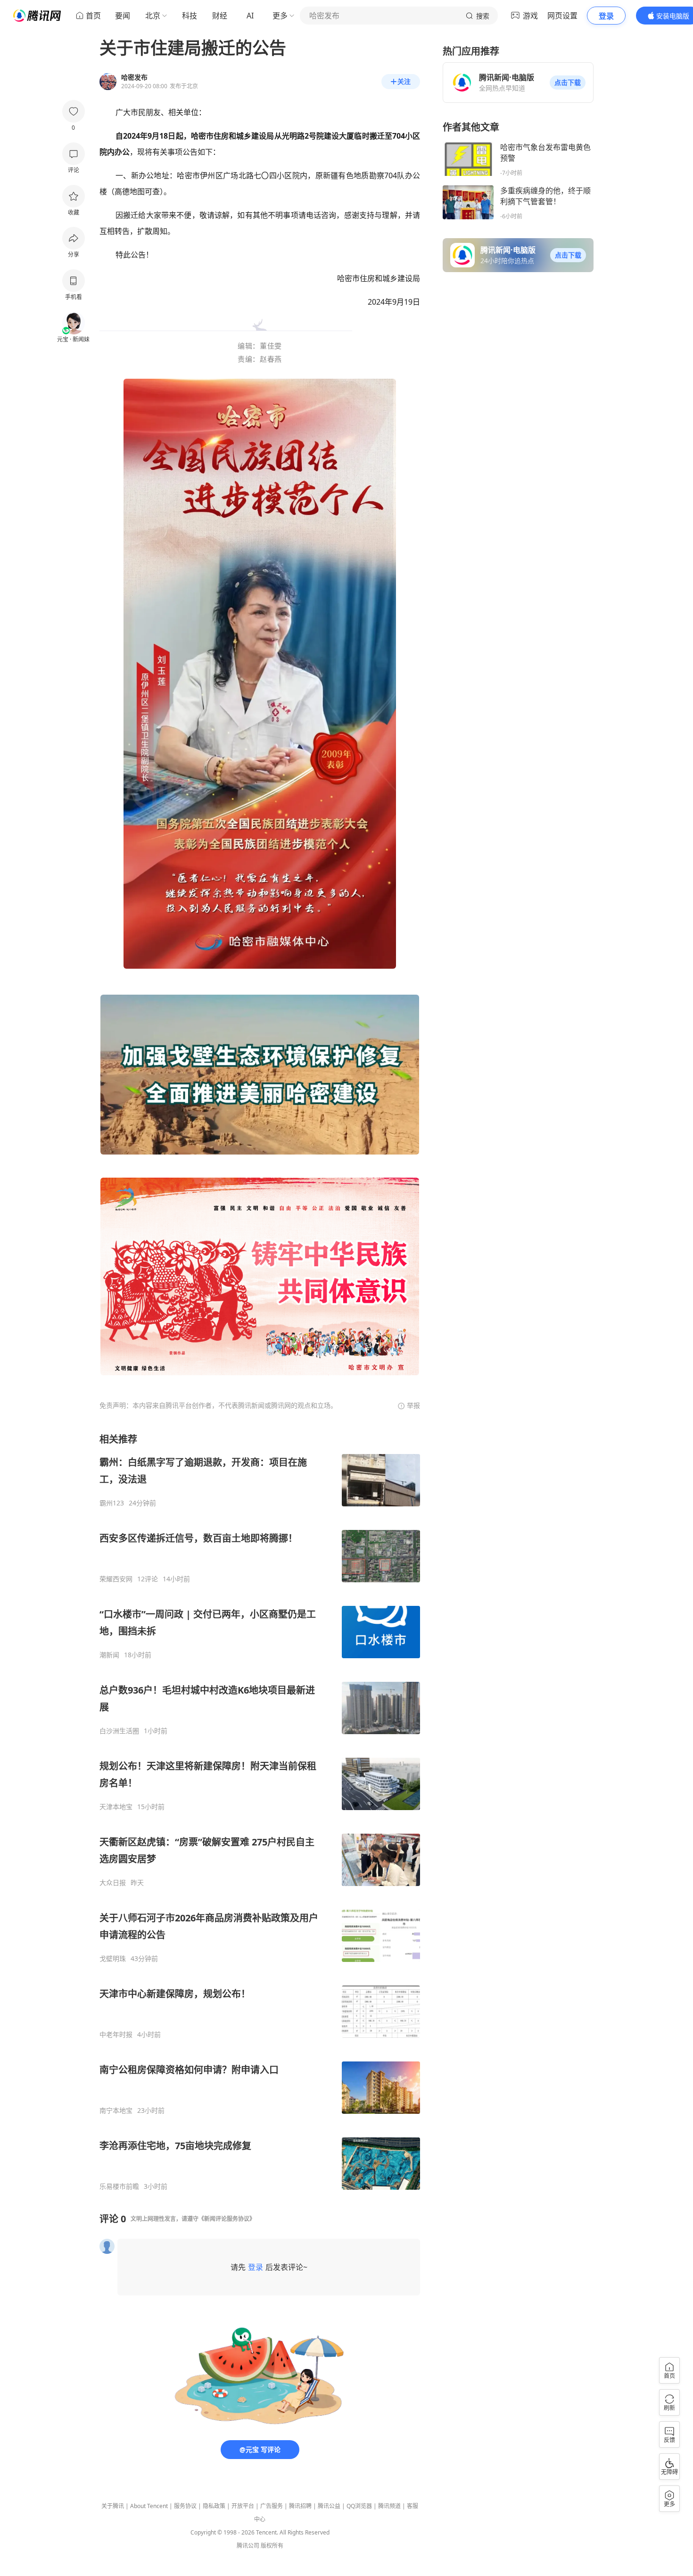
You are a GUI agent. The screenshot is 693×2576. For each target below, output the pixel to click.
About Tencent (149, 2506)
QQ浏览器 (359, 2506)
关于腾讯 (113, 2506)
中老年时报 (116, 2035)
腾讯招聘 (300, 2506)
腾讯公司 (248, 2546)
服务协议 (185, 2506)
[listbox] (260, 1812)
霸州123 (112, 1503)
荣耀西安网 (116, 1579)
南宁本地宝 (116, 2111)
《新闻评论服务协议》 (227, 2219)
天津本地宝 (116, 1807)
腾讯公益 (329, 2506)
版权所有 (272, 2546)
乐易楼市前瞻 (119, 2186)
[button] (568, 83)
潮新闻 (109, 1655)
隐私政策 (214, 2506)
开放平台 (243, 2506)
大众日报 (113, 1883)
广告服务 (272, 2506)
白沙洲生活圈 (119, 1731)
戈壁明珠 (113, 1959)
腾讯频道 (389, 2506)
